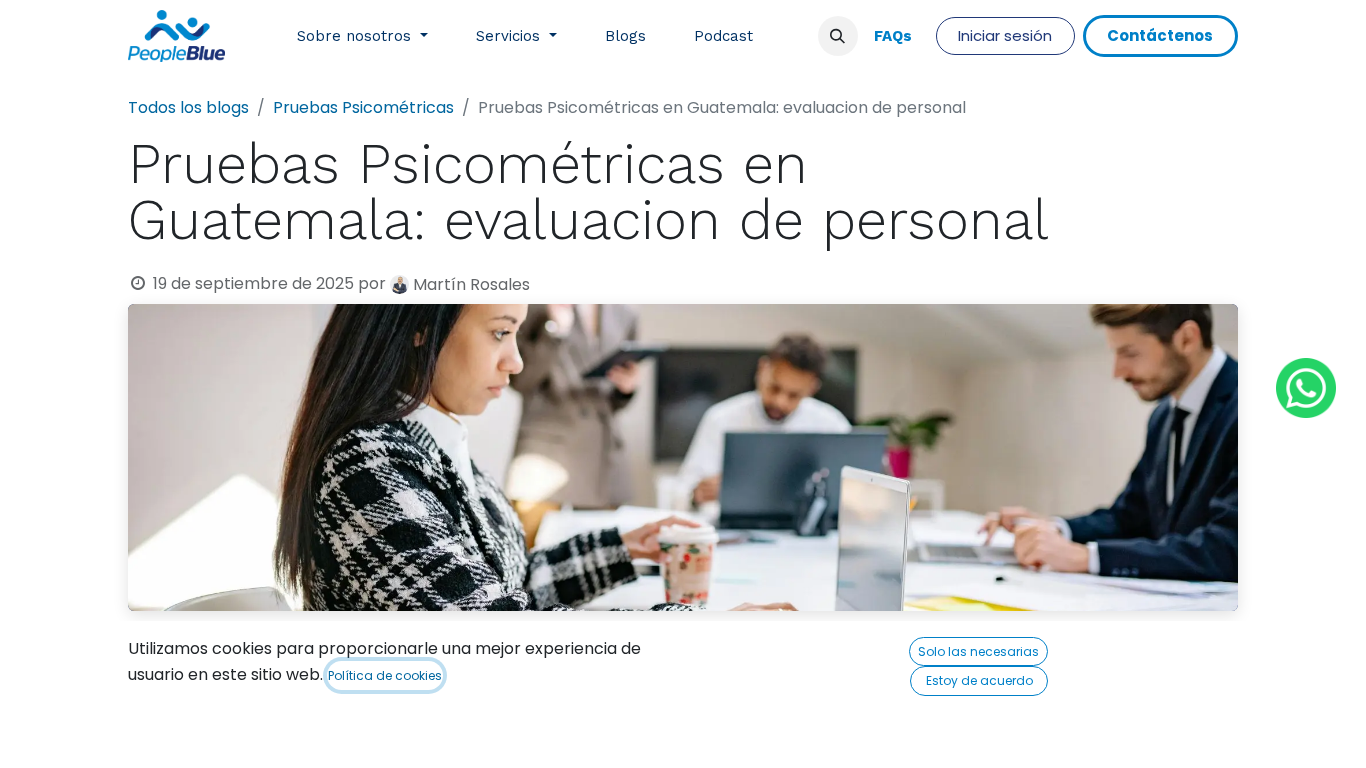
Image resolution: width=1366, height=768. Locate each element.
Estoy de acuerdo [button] (979, 680)
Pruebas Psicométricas (363, 107)
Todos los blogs (188, 107)
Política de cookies (385, 675)
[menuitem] (362, 36)
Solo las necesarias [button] (978, 651)
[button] (838, 36)
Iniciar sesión (1005, 35)
